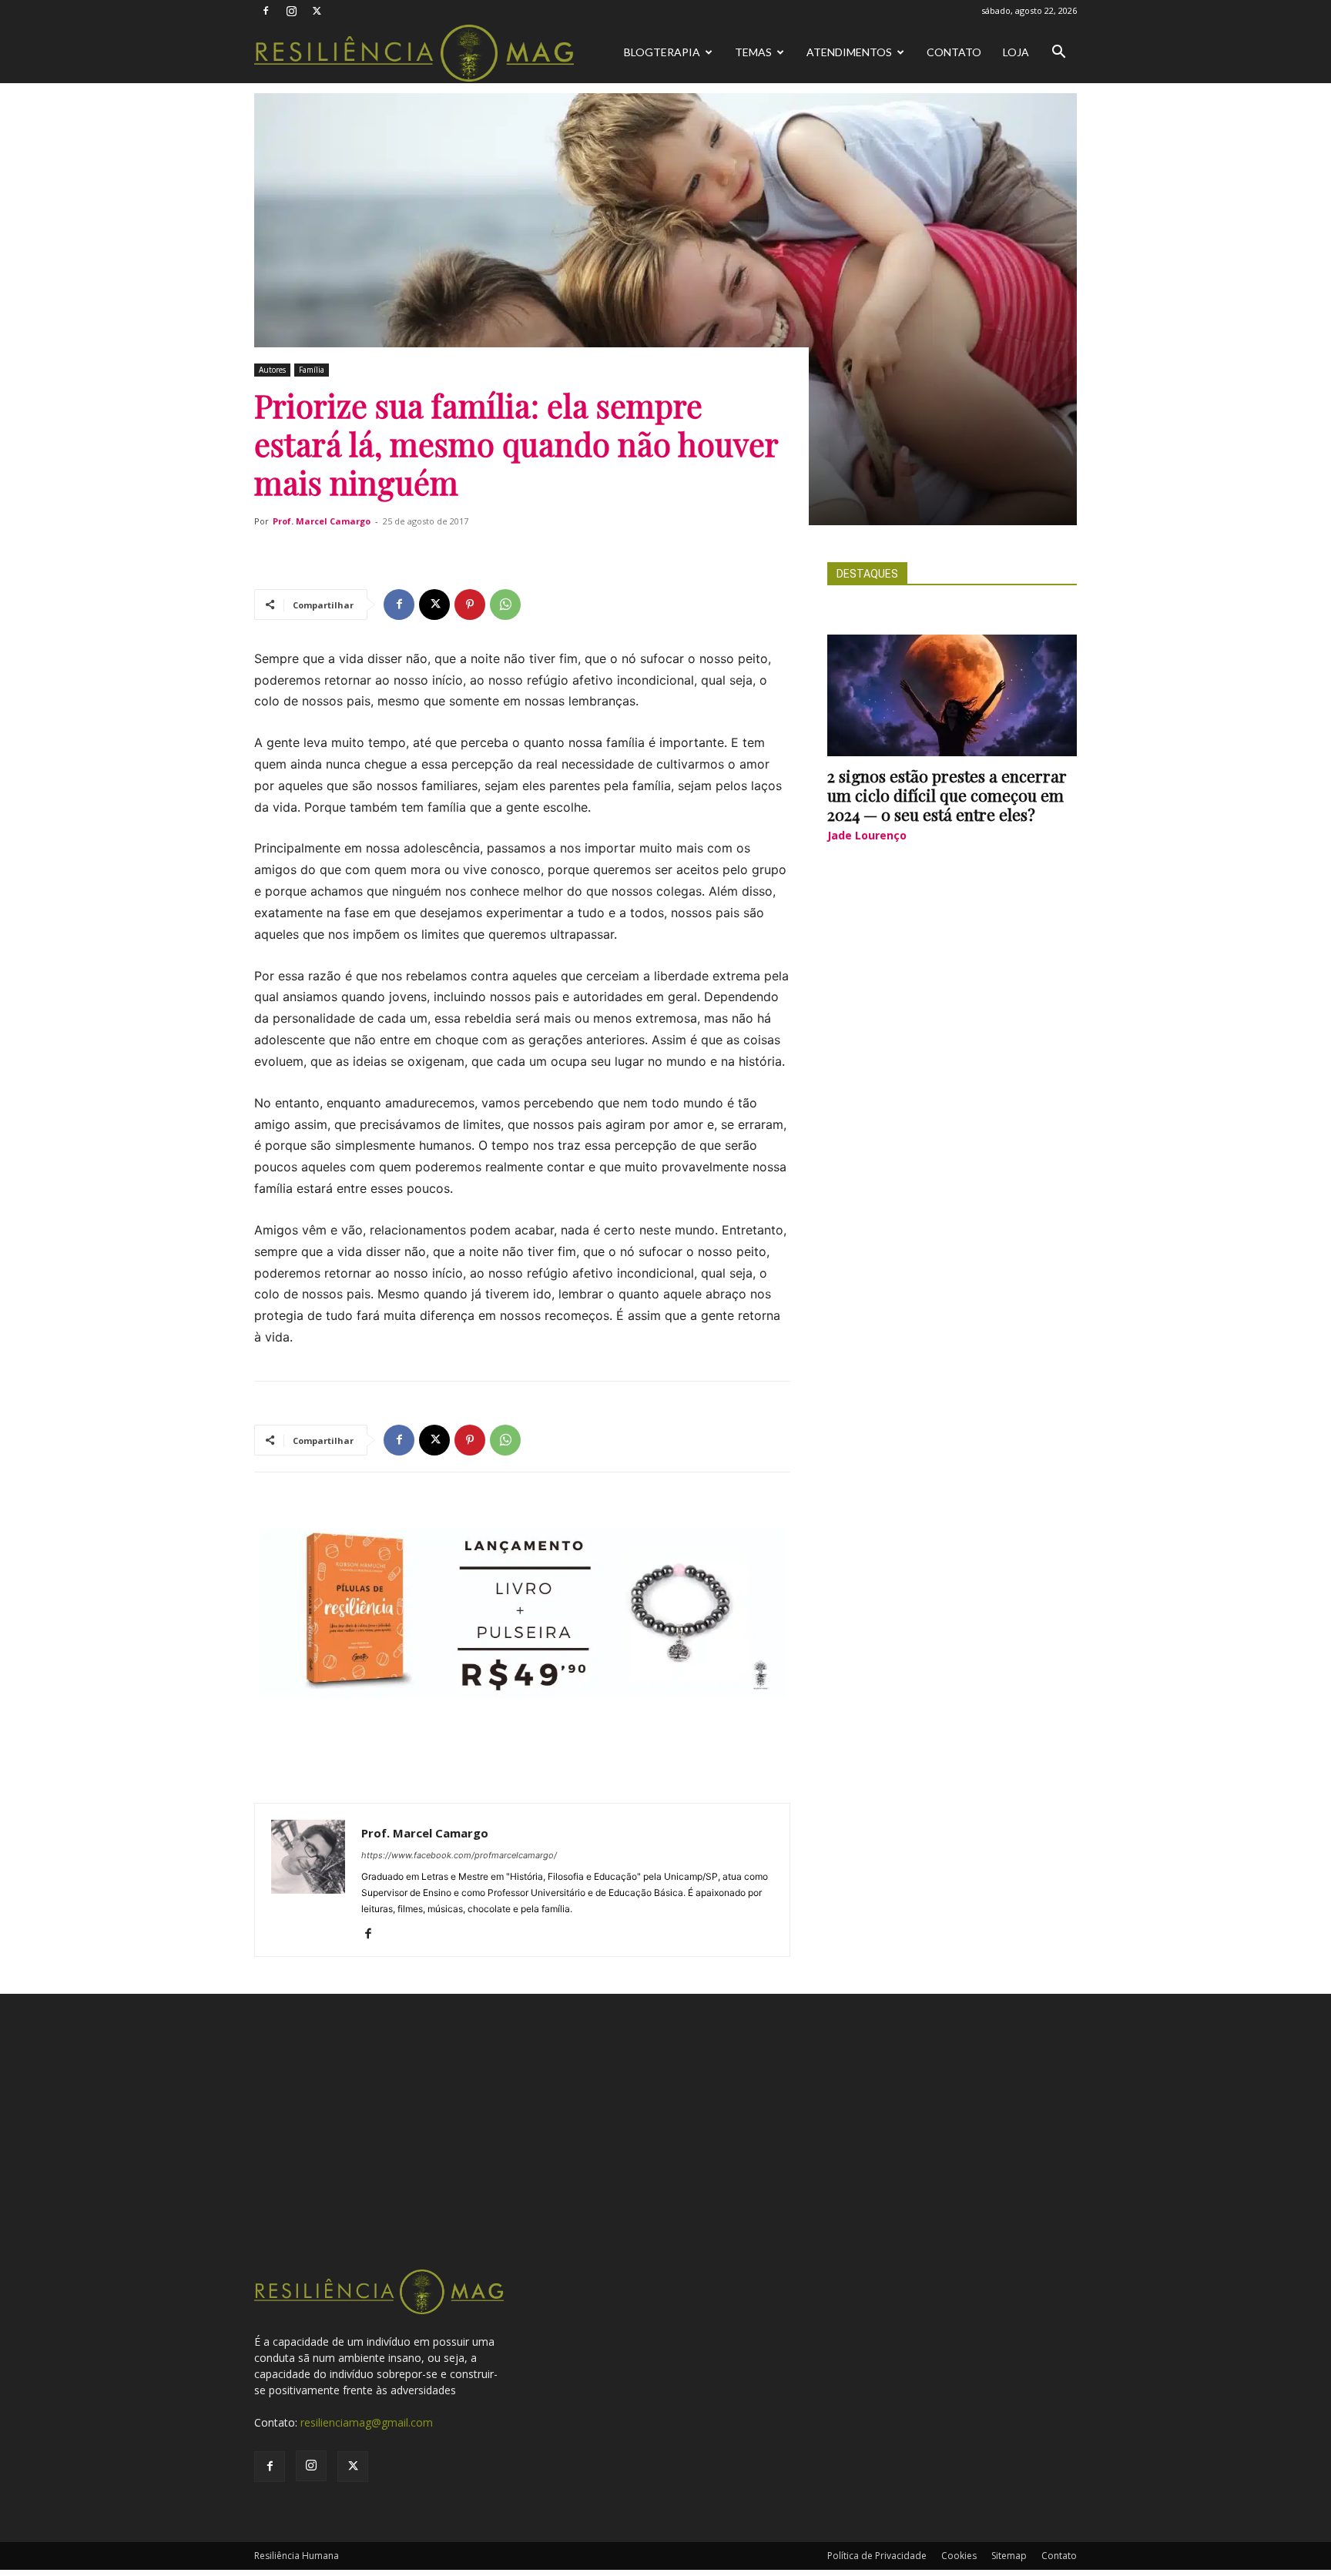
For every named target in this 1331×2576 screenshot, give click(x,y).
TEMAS (753, 52)
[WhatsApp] (505, 605)
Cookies (959, 2556)
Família (312, 370)
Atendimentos (849, 52)
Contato (954, 52)
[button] (1058, 54)
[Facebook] (266, 11)
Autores (272, 370)
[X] (317, 11)
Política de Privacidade (877, 2556)
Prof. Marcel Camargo (322, 521)
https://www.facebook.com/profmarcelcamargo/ (459, 1855)
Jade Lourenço (867, 835)
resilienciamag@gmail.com (367, 2422)
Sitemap (1009, 2556)
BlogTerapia (662, 52)
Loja (1016, 52)
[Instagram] (291, 11)
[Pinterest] (470, 605)
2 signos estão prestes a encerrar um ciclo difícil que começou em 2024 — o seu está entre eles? (947, 795)
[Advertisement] (665, 2152)
